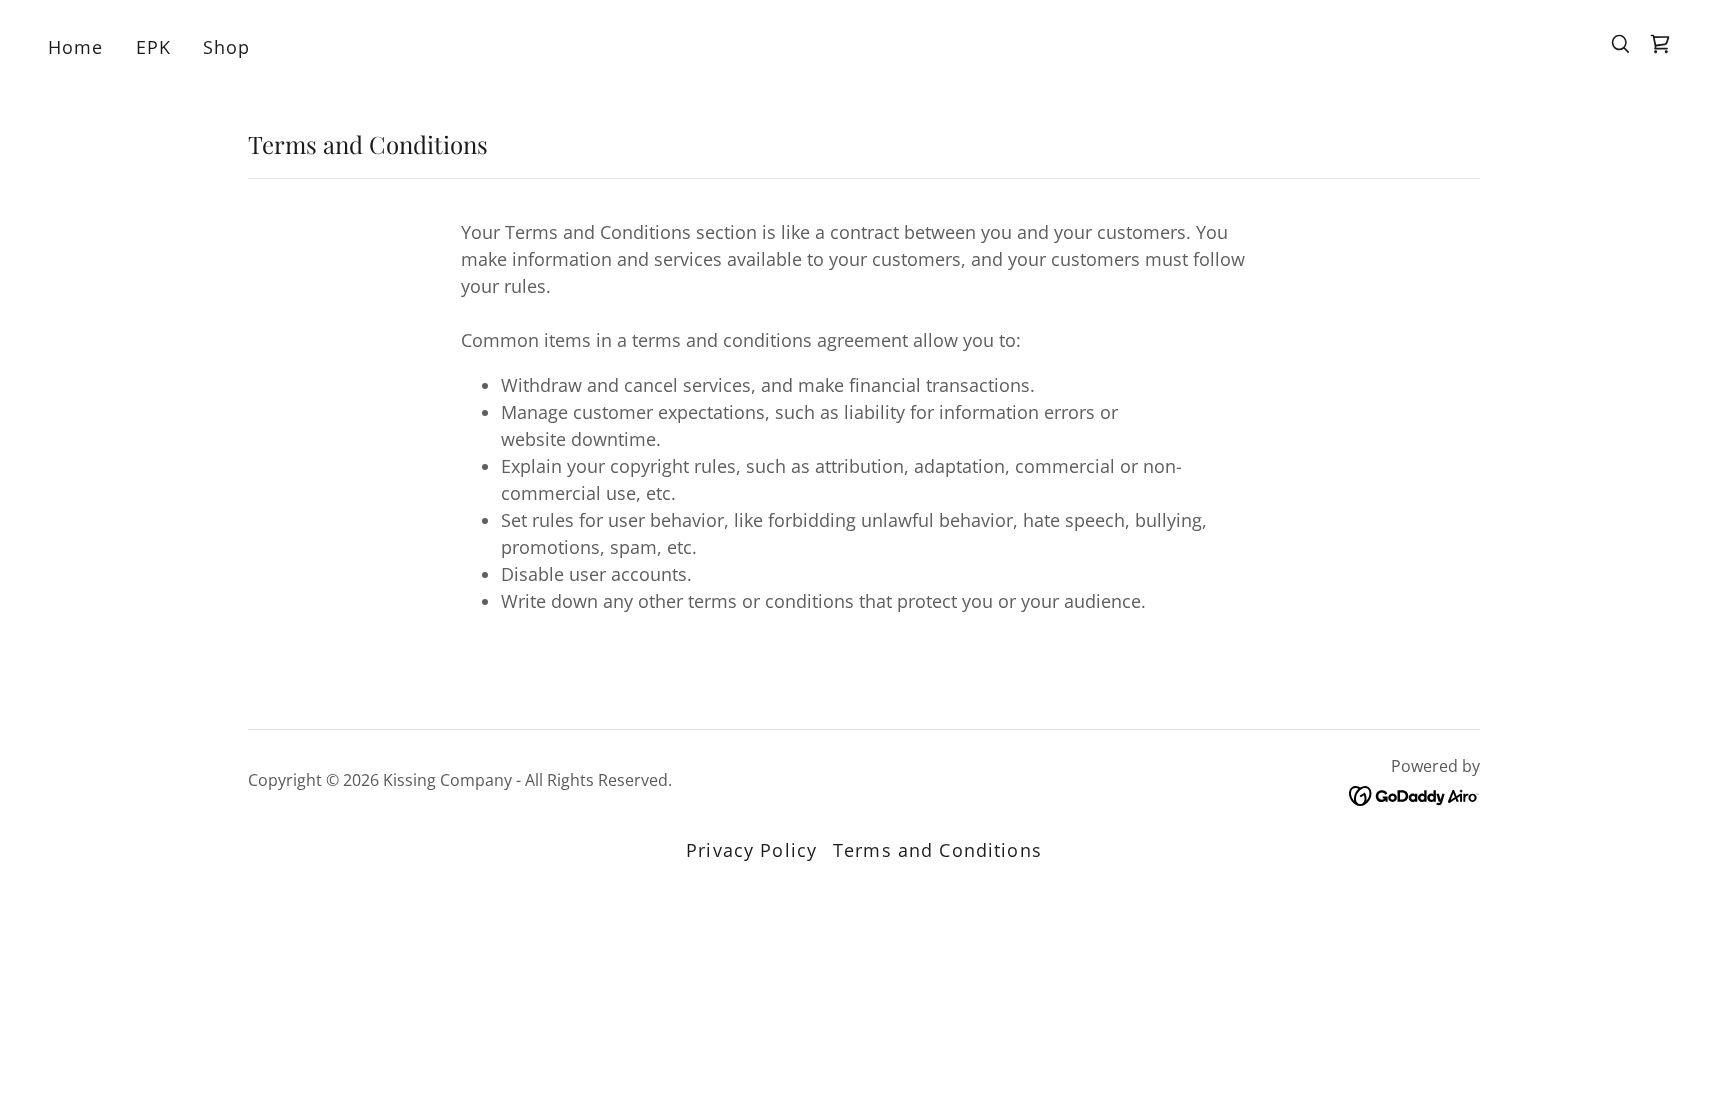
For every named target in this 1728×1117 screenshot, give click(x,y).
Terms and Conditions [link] (937, 850)
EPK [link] (153, 47)
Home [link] (76, 47)
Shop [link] (227, 47)
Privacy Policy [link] (751, 850)
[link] (1660, 44)
